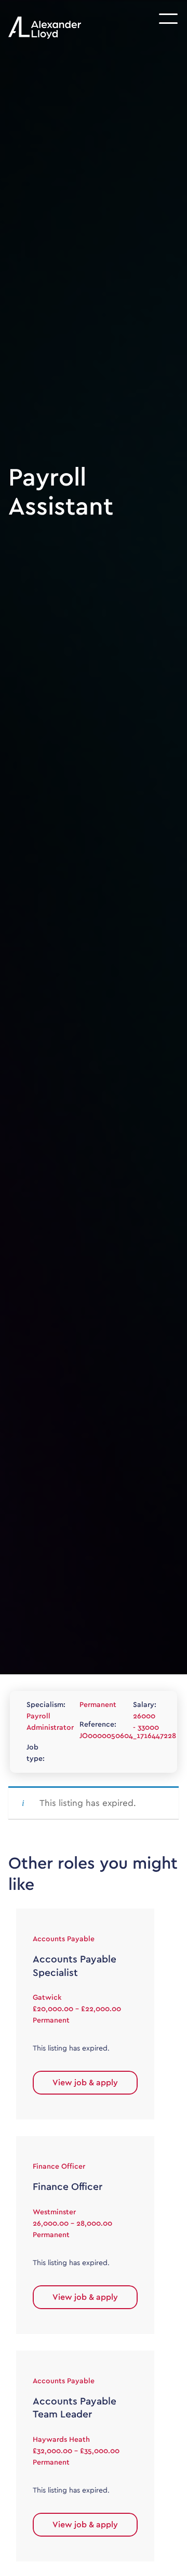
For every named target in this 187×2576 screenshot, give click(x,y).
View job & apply (85, 2083)
